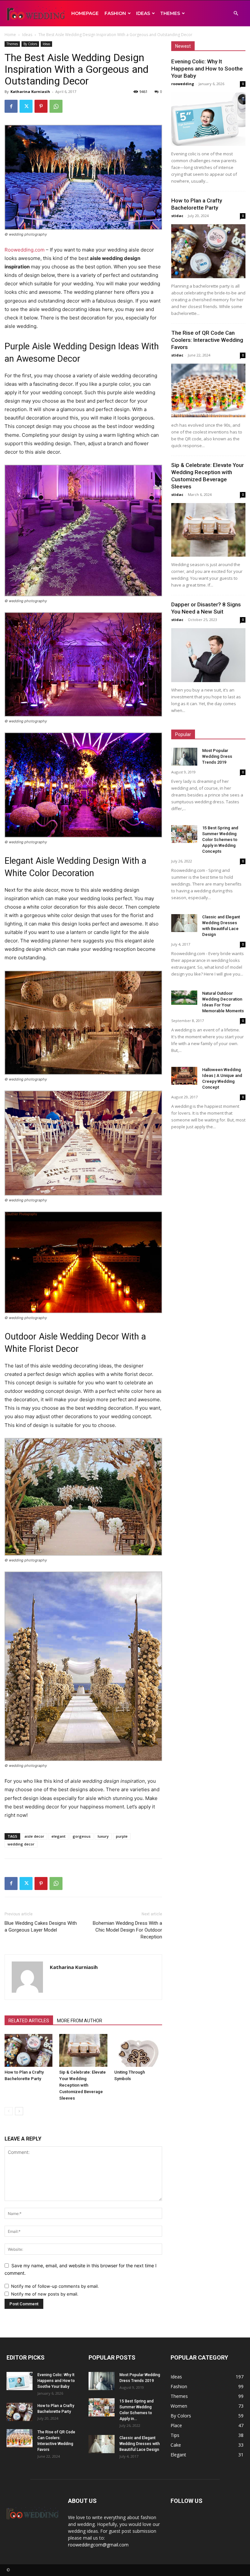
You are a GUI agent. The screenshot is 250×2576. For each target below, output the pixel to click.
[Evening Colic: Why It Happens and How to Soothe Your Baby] (208, 119)
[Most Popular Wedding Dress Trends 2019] (184, 757)
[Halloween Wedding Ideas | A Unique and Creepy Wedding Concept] (184, 1076)
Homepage (85, 13)
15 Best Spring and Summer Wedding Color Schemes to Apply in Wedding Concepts (220, 840)
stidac (177, 216)
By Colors (30, 44)
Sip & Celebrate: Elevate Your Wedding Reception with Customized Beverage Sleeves (83, 2085)
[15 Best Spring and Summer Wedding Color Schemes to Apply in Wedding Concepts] (184, 834)
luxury (103, 1836)
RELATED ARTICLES (29, 2021)
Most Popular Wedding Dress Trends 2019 (217, 756)
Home (10, 35)
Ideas (143, 13)
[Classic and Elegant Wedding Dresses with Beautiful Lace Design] (184, 923)
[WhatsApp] (56, 106)
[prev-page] (9, 2111)
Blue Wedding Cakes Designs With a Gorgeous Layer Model (41, 1927)
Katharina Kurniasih (30, 91)
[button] (236, 13)
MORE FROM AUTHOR (80, 2021)
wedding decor (21, 1844)
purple (122, 1836)
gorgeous (82, 1836)
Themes (170, 13)
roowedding (183, 84)
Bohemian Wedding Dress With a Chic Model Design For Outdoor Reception (127, 1930)
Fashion (115, 13)
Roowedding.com (25, 250)
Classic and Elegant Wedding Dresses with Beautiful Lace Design (140, 2444)
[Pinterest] (41, 106)
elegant (58, 1836)
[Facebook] (11, 106)
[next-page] (19, 2111)
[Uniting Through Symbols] (138, 2050)
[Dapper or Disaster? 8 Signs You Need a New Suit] (208, 655)
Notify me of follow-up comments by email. (55, 2286)
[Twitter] (26, 106)
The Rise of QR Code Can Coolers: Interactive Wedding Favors (207, 340)
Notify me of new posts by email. (45, 2294)
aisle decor (34, 1836)
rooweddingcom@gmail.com (98, 2545)
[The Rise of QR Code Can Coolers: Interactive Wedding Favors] (208, 390)
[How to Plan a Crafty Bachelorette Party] (28, 2050)
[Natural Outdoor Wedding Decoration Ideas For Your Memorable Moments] (184, 998)
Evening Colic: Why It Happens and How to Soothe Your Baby (207, 69)
